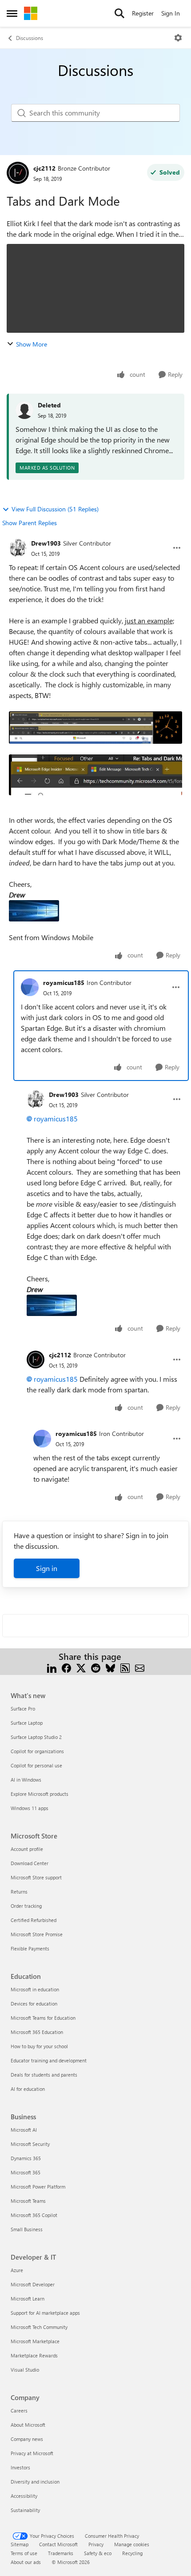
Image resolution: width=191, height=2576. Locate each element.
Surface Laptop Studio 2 (36, 1737)
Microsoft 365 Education (37, 2032)
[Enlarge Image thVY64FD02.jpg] (34, 911)
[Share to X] (81, 1667)
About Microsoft (28, 2425)
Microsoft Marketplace (35, 2341)
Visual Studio (25, 2370)
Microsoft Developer (33, 2284)
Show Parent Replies (30, 523)
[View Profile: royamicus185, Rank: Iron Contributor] (30, 987)
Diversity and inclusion (35, 2482)
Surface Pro (23, 1709)
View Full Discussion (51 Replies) (55, 509)
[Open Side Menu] (12, 13)
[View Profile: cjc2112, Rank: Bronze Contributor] (18, 173)
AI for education (28, 2089)
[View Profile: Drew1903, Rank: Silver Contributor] (18, 548)
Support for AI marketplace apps (45, 2313)
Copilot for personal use (36, 1765)
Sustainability (25, 2510)
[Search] (119, 13)
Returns (19, 1892)
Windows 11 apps (30, 1808)
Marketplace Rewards (34, 2355)
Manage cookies (132, 2544)
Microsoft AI (24, 2130)
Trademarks (61, 2553)
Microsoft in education (35, 1989)
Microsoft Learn (28, 2299)
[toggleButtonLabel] (178, 38)
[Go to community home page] (31, 13)
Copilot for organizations (37, 1751)
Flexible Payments (30, 1948)
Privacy (96, 2544)
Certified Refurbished (34, 1920)
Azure (17, 2270)
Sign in (47, 1568)
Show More (32, 344)
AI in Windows (26, 1780)
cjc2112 (44, 168)
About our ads (26, 2562)
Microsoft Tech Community (39, 2327)
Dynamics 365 (26, 2158)
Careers (19, 2411)
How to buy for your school (39, 2046)
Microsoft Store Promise (37, 1934)
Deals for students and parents (44, 2075)
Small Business (27, 2229)
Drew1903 (46, 543)
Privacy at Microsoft (32, 2453)
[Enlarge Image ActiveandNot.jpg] (95, 775)
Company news (27, 2439)
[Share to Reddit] (96, 1667)
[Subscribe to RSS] (125, 1667)
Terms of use (24, 2553)
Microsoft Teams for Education (43, 2018)
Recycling (132, 2553)
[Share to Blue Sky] (110, 1667)
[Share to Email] (140, 1667)
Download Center (30, 1863)
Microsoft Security (30, 2144)
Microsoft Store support (36, 1877)
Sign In (171, 13)
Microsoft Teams (28, 2201)
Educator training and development (49, 2060)
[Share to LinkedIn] (52, 1667)
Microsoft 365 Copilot (34, 2215)
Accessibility (24, 2496)
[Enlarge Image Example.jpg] (95, 728)
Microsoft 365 (26, 2172)
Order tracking (26, 1906)
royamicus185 (64, 983)
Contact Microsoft (58, 2544)
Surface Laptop (27, 1723)
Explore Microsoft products (40, 1794)
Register (143, 13)
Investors (20, 2467)
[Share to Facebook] (66, 1667)
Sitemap (20, 2544)
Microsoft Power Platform (38, 2187)
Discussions (30, 38)
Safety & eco (98, 2553)
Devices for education (34, 2004)
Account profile (27, 1849)
